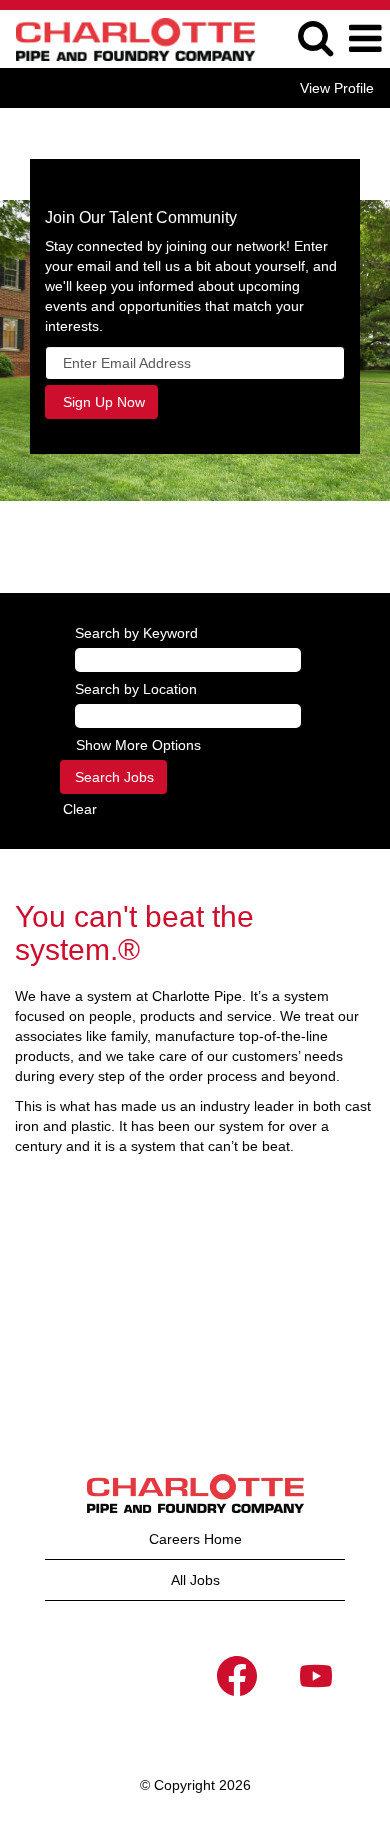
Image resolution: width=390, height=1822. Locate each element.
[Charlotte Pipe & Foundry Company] (128, 38)
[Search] (315, 37)
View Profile (337, 88)
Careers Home (195, 1539)
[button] (365, 38)
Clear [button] (80, 809)
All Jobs (195, 1580)
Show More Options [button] (138, 745)
